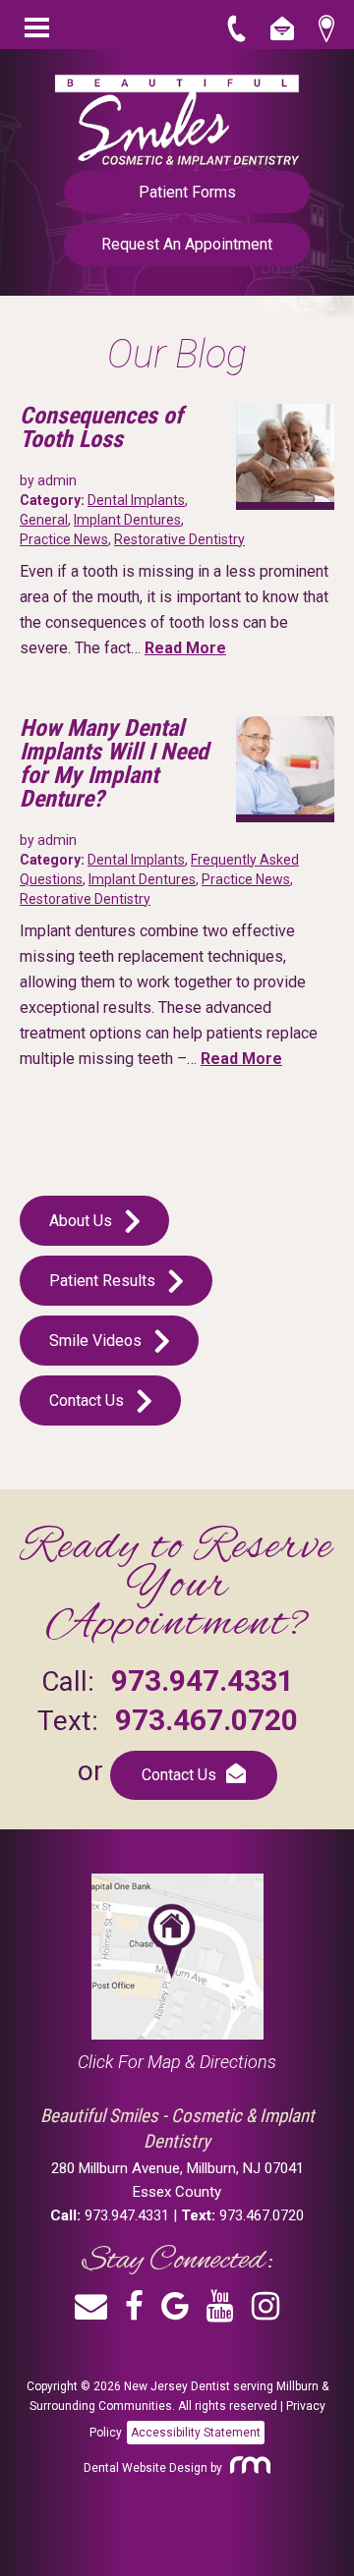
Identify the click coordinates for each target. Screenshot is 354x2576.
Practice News (64, 539)
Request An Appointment (187, 244)
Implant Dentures (127, 520)
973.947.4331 (203, 1680)
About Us (83, 1221)
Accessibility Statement (196, 2433)
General (44, 520)
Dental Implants (136, 500)
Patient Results (104, 1281)
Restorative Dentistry (179, 539)
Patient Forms (187, 192)
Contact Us (88, 1400)
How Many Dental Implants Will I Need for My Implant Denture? (114, 763)
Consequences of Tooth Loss (101, 427)
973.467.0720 (206, 1720)
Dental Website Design (146, 2468)
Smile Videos (97, 1341)
